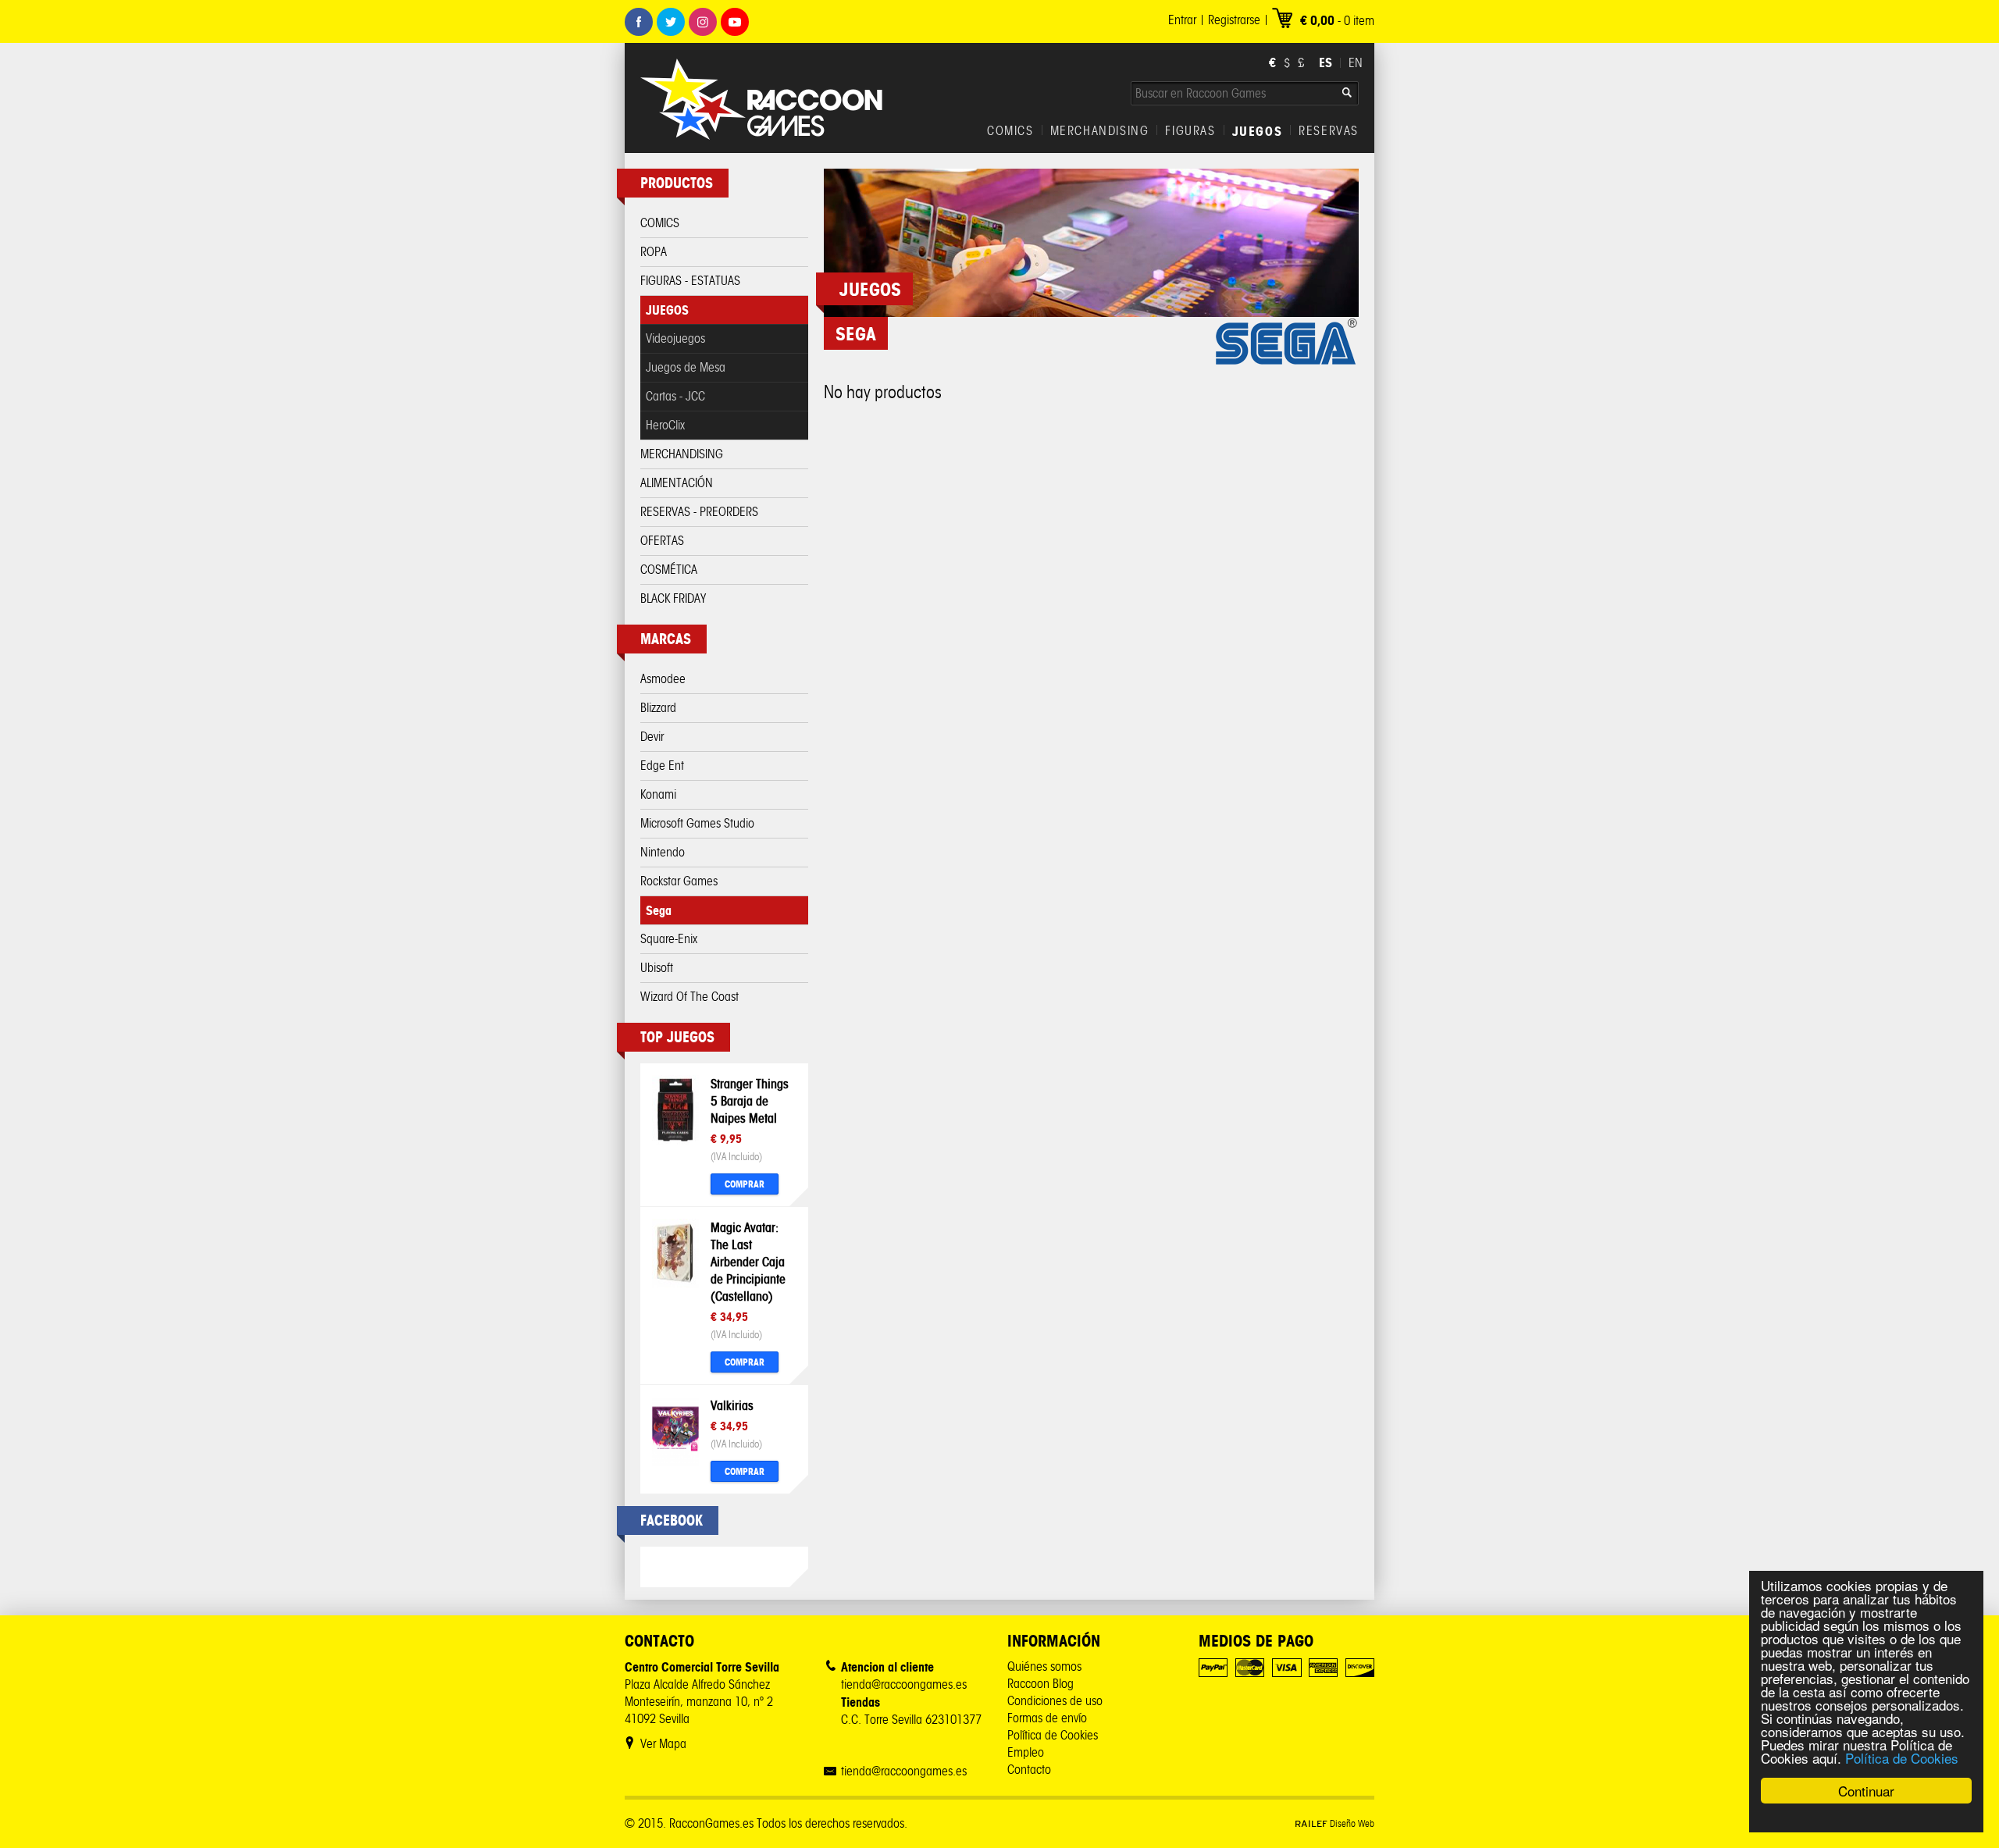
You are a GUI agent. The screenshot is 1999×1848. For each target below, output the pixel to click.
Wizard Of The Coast (689, 997)
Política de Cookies (1902, 1758)
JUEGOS (1258, 131)
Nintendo (663, 852)
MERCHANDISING (1100, 131)
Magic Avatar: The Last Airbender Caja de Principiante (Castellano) (748, 1262)
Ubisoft (657, 968)
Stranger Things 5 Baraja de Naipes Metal (750, 1101)
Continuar (1866, 1791)
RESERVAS (1329, 131)
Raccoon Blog (1040, 1684)
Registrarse (1234, 20)
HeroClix (665, 425)
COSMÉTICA (669, 570)
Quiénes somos (1044, 1666)
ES (1326, 62)
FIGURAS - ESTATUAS (690, 281)
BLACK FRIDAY (673, 598)
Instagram (703, 22)
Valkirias (732, 1405)
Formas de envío (1047, 1718)
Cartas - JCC (675, 396)
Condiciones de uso (1055, 1701)
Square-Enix (669, 939)
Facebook (639, 22)
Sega (659, 910)
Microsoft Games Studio (697, 823)
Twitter (671, 22)
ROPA (654, 252)
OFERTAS (662, 541)
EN (1356, 63)
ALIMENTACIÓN (677, 483)
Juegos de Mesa (686, 367)
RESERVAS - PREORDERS (699, 512)
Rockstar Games (679, 881)
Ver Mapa (663, 1744)
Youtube (735, 22)
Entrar (1182, 20)
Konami (658, 794)
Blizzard (658, 708)
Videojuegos (675, 338)
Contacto (1029, 1770)
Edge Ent (662, 766)
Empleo (1026, 1752)
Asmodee (663, 679)
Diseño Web (1334, 1823)
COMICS (1010, 131)
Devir (652, 737)
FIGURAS (1190, 131)
